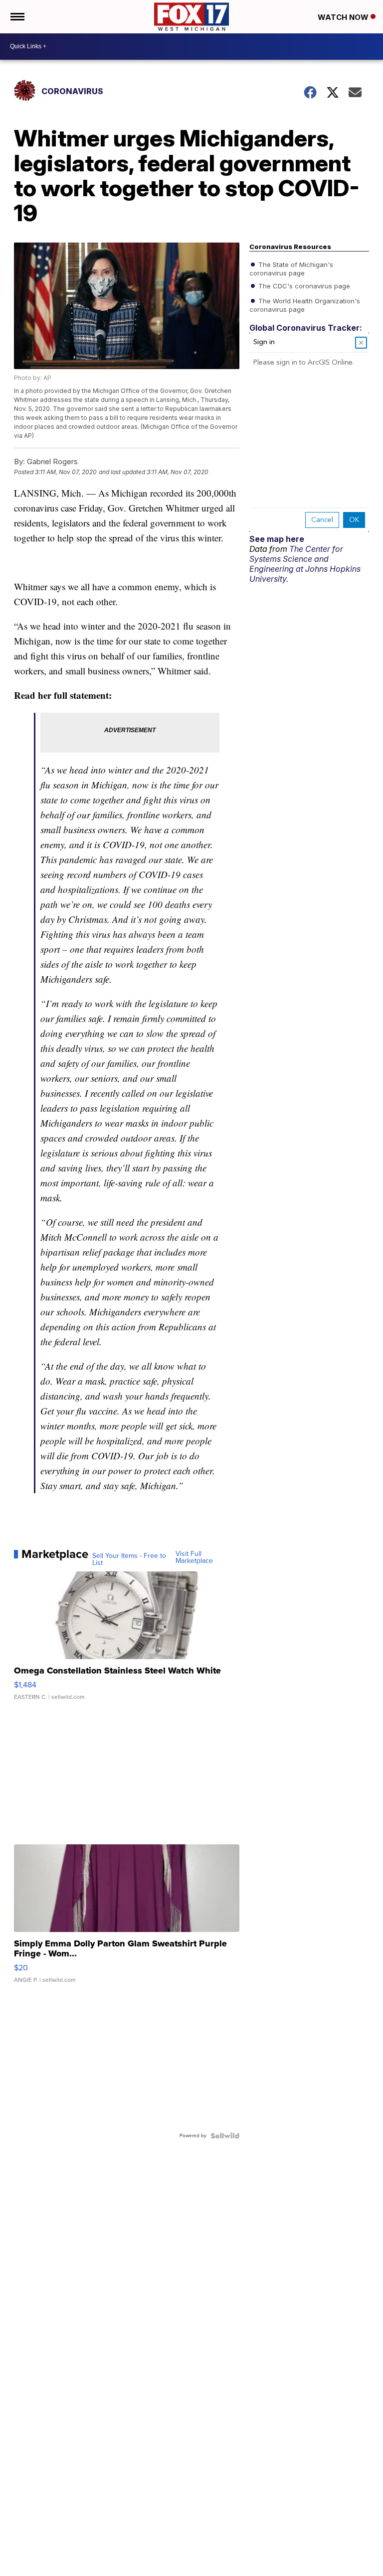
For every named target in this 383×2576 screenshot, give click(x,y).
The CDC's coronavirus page (303, 285)
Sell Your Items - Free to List (129, 1559)
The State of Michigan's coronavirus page (291, 268)
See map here (277, 539)
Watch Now (344, 17)
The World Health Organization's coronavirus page (305, 304)
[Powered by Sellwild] (225, 2136)
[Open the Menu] (17, 17)
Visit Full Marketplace (194, 1557)
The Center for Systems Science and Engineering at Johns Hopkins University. (305, 564)
